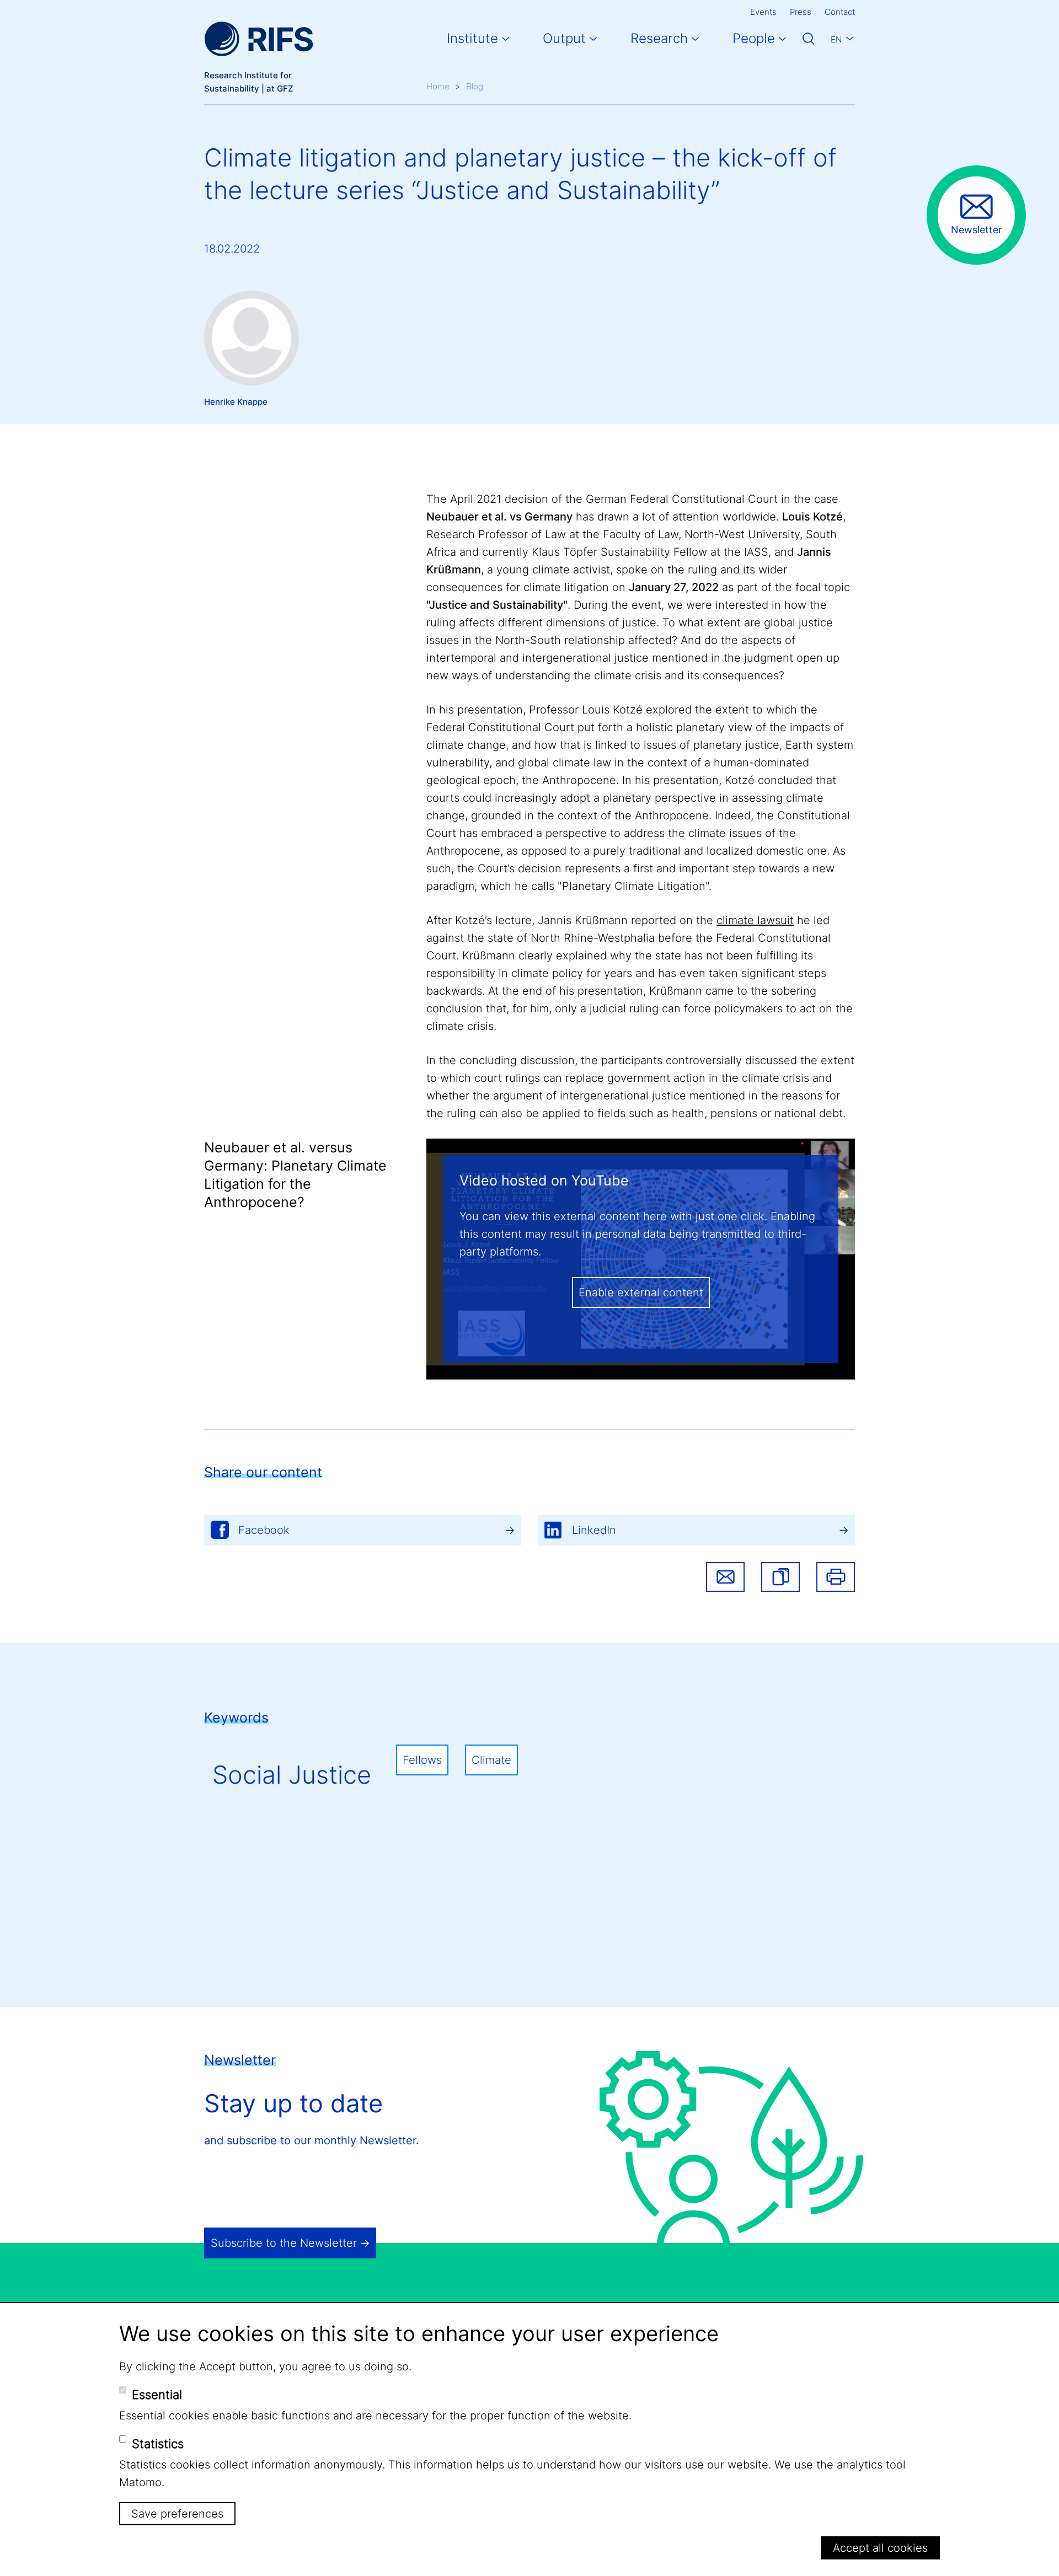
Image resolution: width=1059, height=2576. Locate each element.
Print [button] (836, 1577)
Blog (475, 86)
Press (801, 12)
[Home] (259, 39)
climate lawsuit (755, 920)
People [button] (754, 38)
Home (438, 86)
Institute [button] (472, 38)
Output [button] (564, 38)
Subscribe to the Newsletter (284, 2243)
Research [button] (659, 38)
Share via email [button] (725, 1577)
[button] (780, 1577)
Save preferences (177, 2514)
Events (763, 12)
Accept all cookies (880, 2548)
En (836, 39)
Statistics (158, 2444)
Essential (157, 2395)
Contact (840, 12)
